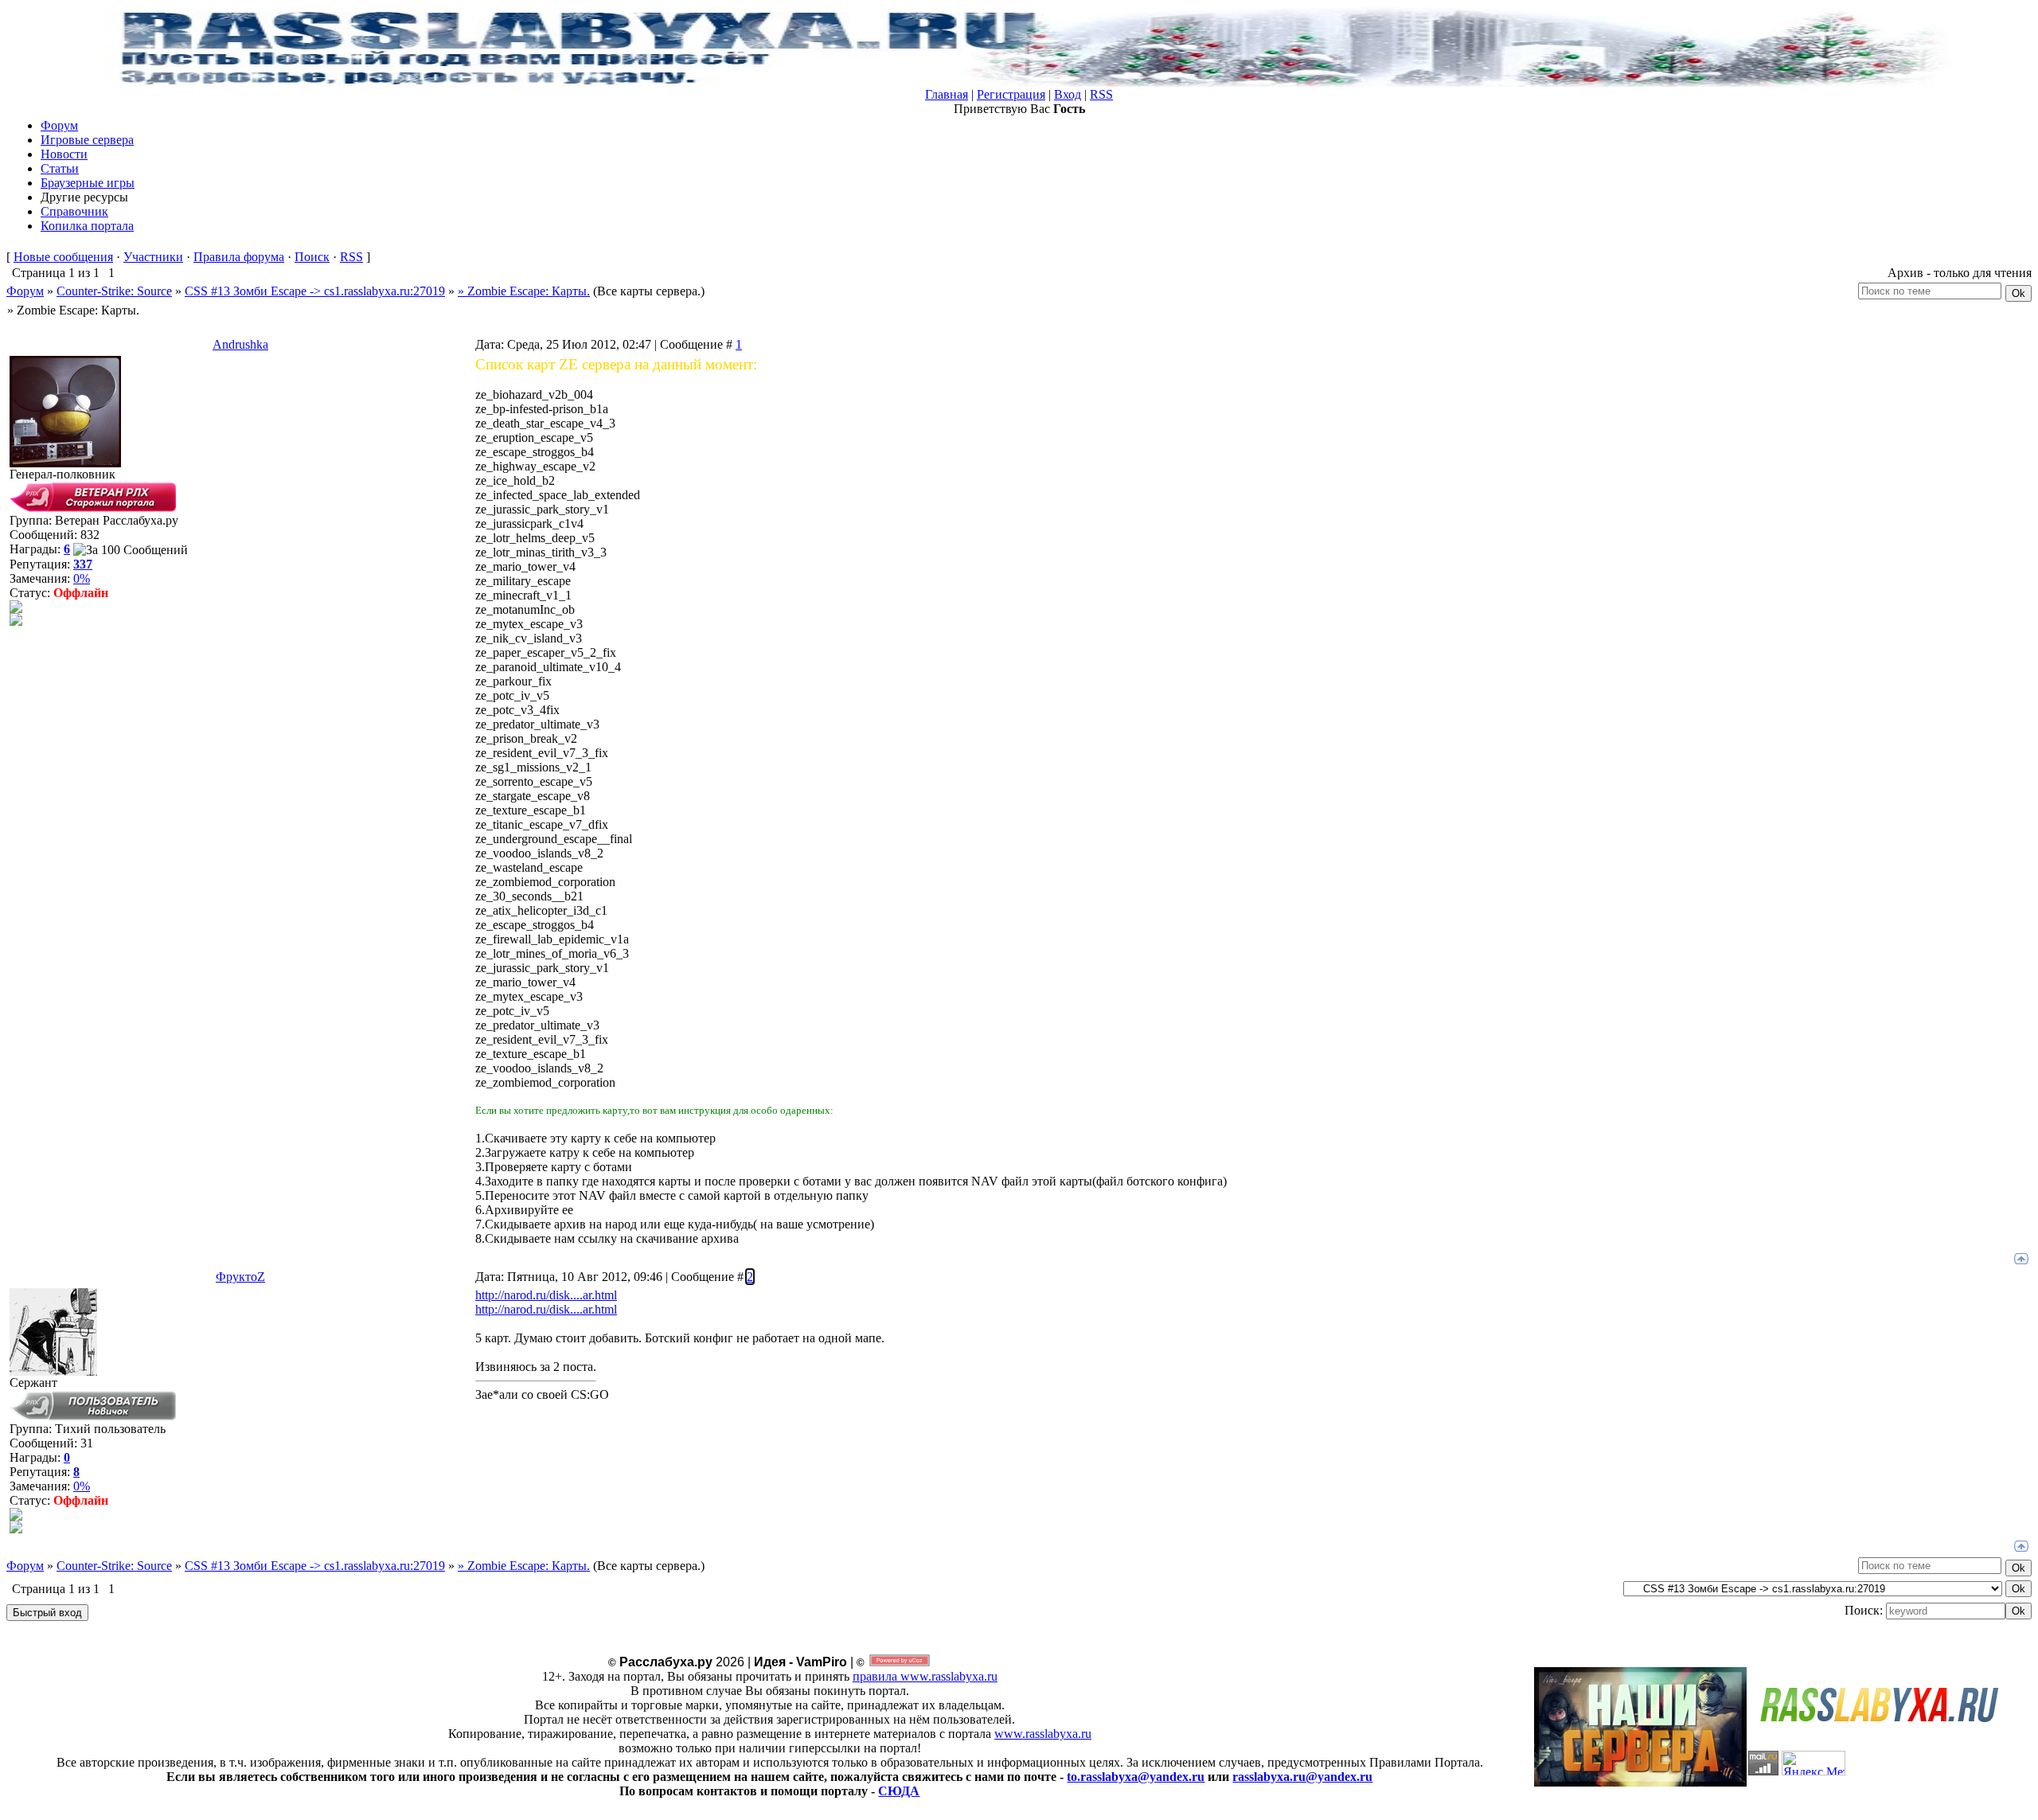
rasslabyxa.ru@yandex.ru (1302, 1777)
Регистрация (1011, 94)
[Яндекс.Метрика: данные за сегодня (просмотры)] (1814, 1763)
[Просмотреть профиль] (16, 609)
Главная (947, 94)
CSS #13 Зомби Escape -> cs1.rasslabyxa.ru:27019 (315, 291)
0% (82, 578)
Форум (25, 291)
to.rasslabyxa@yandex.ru (1136, 1777)
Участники (153, 257)
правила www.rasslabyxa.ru (925, 1676)
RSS (1101, 94)
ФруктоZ (240, 1277)
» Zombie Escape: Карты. (524, 291)
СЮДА (899, 1791)
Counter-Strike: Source (114, 291)
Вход (1068, 94)
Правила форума (239, 257)
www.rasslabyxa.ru (1043, 1734)
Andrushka (240, 344)
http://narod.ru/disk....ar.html (546, 1295)
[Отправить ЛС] (16, 621)
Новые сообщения (63, 257)
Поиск (312, 257)
